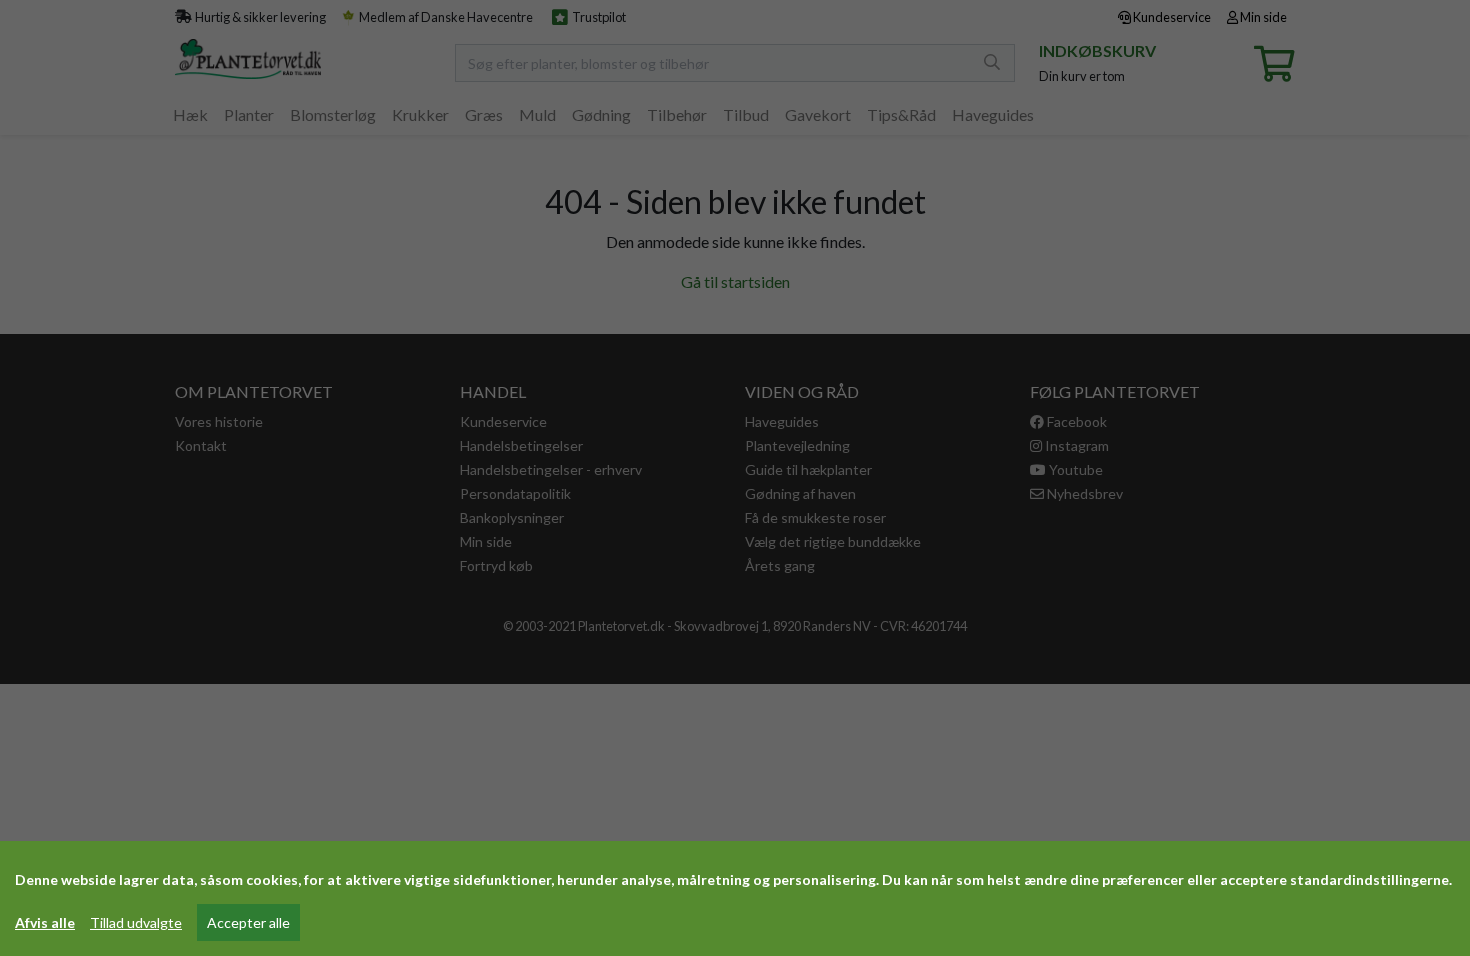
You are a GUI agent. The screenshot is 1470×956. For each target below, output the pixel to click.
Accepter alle (248, 922)
